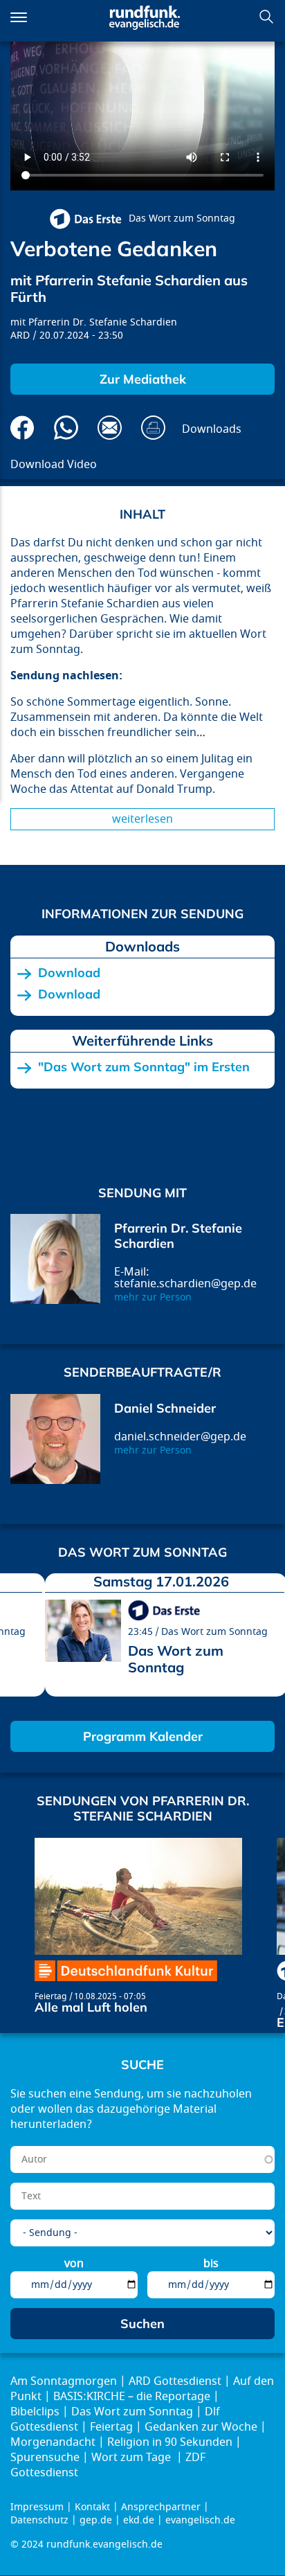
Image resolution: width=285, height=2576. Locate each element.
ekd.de (139, 2520)
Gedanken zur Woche (201, 2427)
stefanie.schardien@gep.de (185, 1284)
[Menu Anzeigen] (19, 17)
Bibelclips (35, 2412)
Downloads (212, 429)
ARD (20, 336)
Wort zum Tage (132, 2458)
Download (69, 973)
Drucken (153, 428)
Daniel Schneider (165, 1408)
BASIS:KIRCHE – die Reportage (132, 2397)
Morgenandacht (53, 2442)
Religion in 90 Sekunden (170, 2442)
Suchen (266, 17)
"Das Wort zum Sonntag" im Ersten (144, 1067)
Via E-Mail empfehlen (110, 428)
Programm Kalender (143, 1736)
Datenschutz (39, 2520)
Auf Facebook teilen (22, 428)
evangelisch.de (200, 2520)
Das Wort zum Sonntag (182, 218)
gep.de (96, 2520)
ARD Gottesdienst (175, 2381)
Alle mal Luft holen (91, 2007)
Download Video (54, 465)
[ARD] (85, 219)
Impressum (37, 2507)
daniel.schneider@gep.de (180, 1437)
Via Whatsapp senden (66, 428)
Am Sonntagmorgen (64, 2381)
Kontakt (92, 2507)
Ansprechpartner (161, 2507)
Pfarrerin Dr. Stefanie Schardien (103, 322)
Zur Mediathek (143, 379)
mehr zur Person (153, 1297)
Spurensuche (45, 2458)
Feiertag (50, 1996)
